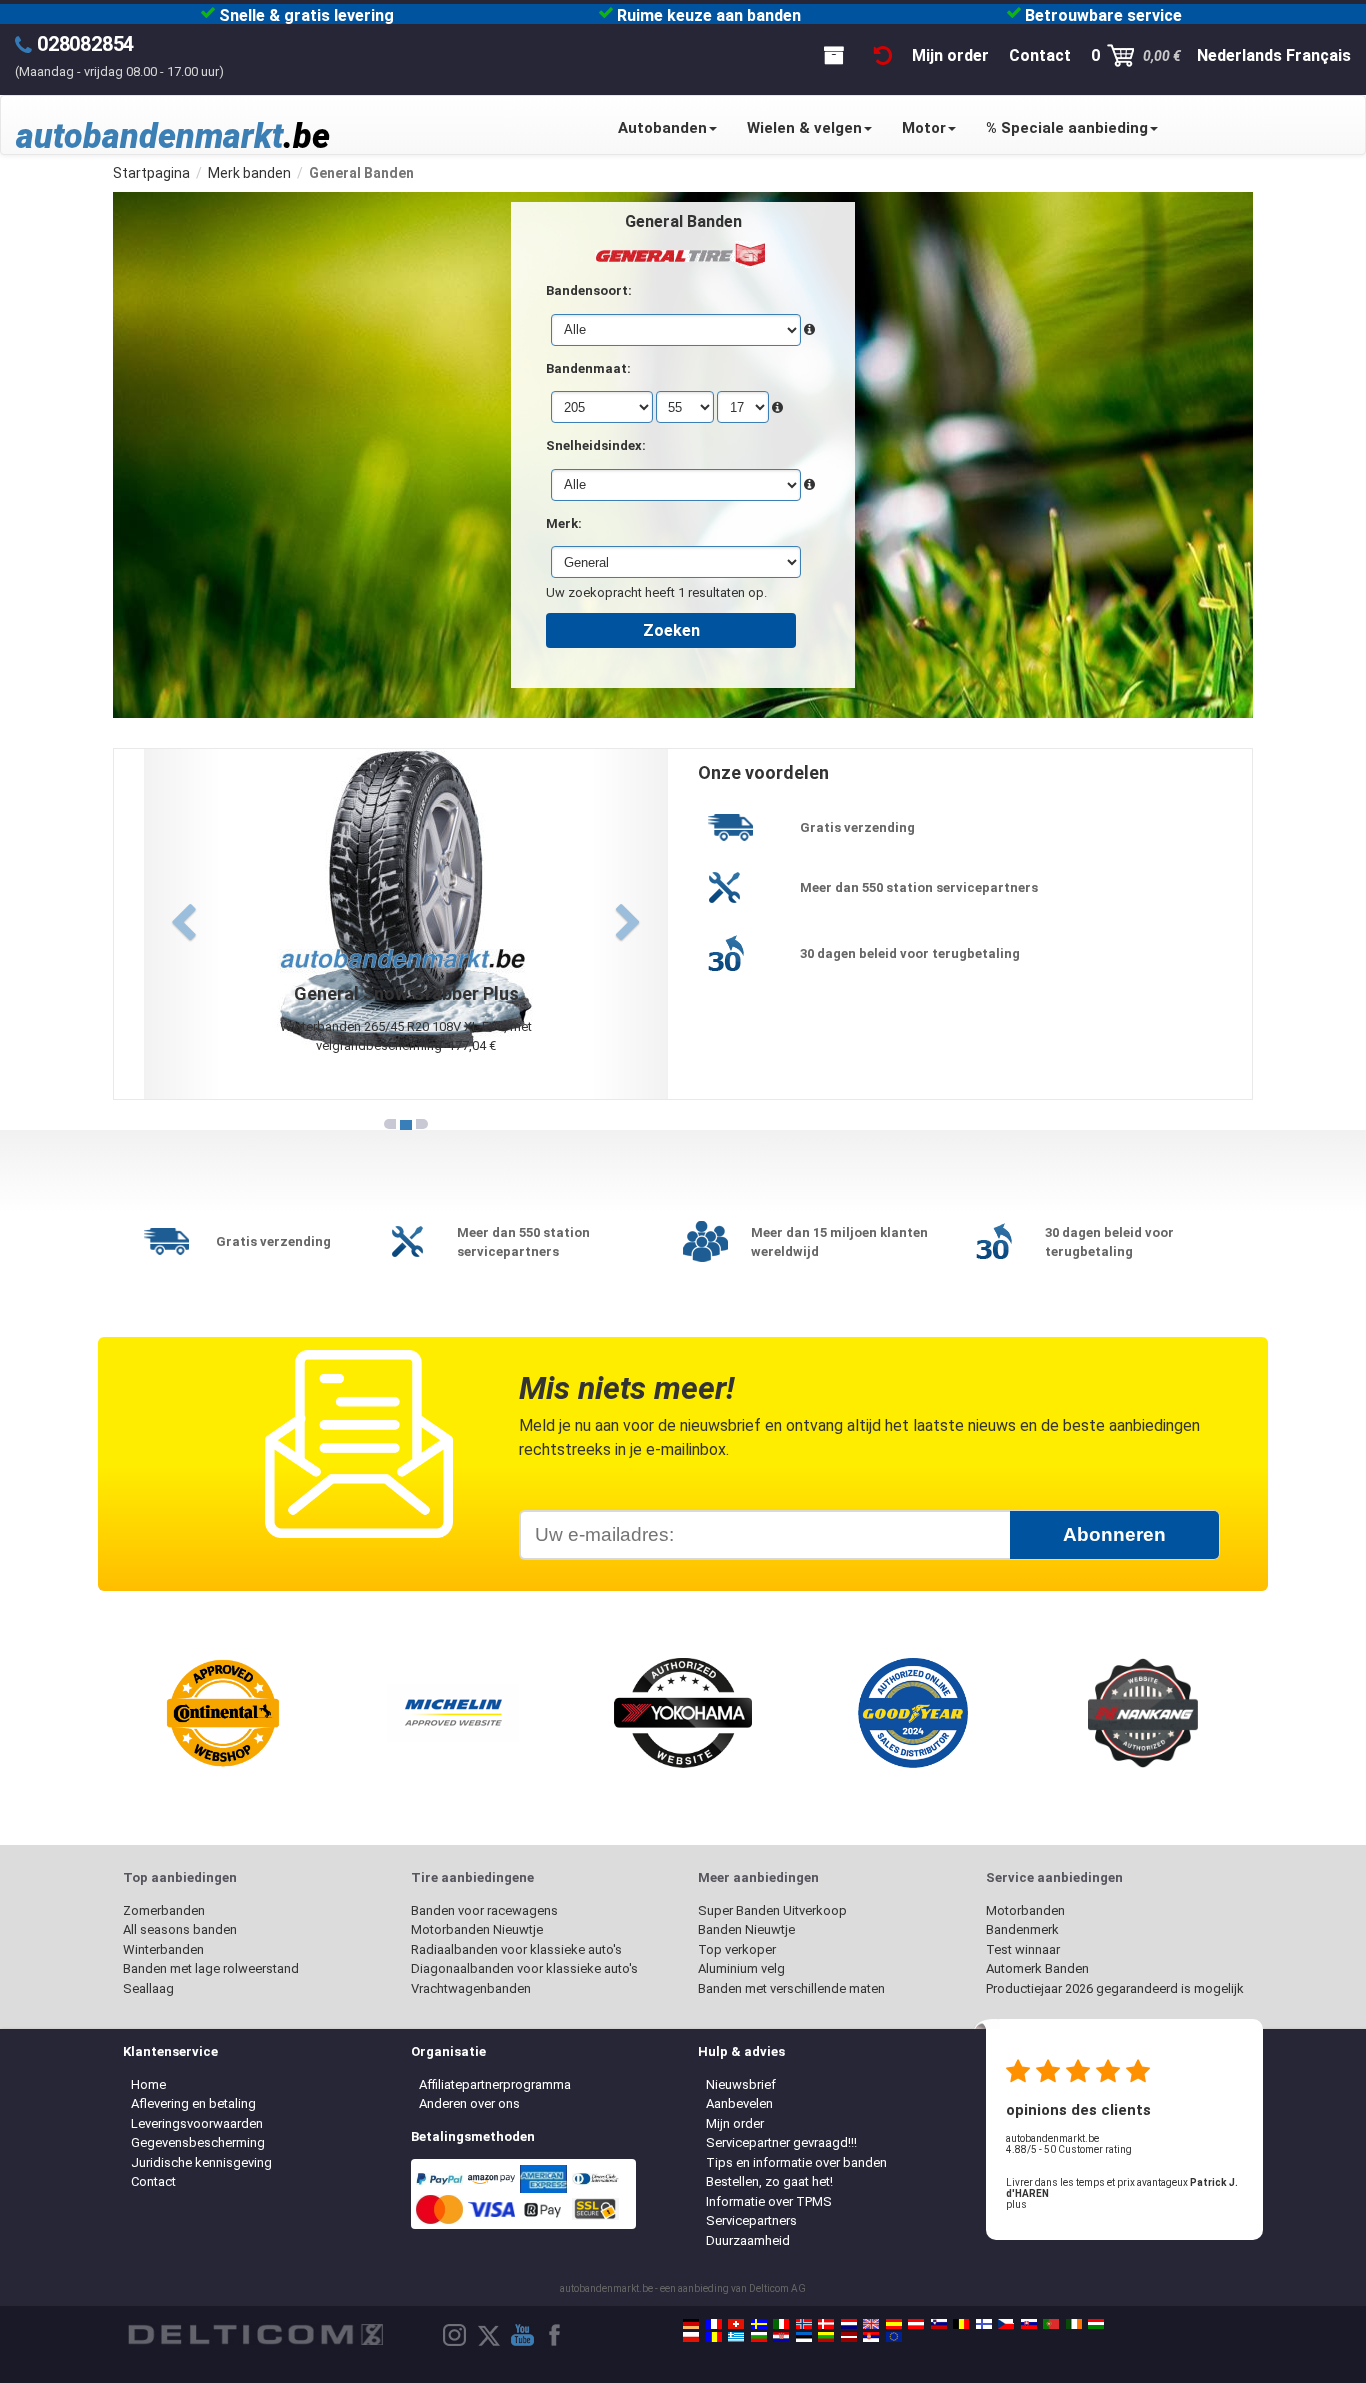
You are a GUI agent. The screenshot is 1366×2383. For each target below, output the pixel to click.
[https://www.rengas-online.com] (984, 2324)
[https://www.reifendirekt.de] (691, 2324)
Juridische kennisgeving (201, 2162)
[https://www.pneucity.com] (1051, 2324)
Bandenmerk (1022, 1929)
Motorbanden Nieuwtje (477, 1929)
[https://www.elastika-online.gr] (736, 2337)
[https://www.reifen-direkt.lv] (849, 2337)
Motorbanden (1025, 1910)
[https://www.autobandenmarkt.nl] (849, 2324)
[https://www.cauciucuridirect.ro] (714, 2337)
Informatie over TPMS (769, 2201)
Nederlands (1239, 55)
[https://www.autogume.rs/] (871, 2337)
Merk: (564, 523)
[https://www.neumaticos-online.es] (894, 2324)
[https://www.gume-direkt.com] (939, 2324)
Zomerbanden (164, 1910)
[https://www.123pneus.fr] (714, 2324)
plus (1016, 2204)
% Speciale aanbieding (1067, 128)
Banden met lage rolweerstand (211, 1968)
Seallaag (148, 1988)
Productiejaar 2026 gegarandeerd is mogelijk (1115, 1988)
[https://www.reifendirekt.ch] (736, 2324)
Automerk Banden (1037, 1968)
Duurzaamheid (748, 2240)
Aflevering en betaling (193, 2103)
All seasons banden (180, 1929)
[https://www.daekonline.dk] (826, 2324)
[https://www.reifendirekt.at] (916, 2324)
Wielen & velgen (804, 128)
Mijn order (735, 2123)
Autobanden (662, 128)
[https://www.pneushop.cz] (1006, 2324)
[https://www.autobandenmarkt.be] (961, 2324)
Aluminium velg (741, 1968)
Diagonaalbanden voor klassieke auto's (524, 1968)
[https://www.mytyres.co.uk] (871, 2324)
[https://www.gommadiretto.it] (781, 2324)
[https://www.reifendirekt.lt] (826, 2337)
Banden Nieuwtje (746, 1929)
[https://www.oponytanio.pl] (691, 2337)
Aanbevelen (739, 2103)
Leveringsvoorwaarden (197, 2123)
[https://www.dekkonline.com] (804, 2324)
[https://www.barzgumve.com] (759, 2337)
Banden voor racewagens (484, 1910)
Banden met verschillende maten (791, 1988)
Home (148, 2084)
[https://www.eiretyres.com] (1074, 2324)
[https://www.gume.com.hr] (781, 2337)
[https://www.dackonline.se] (759, 2324)
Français (1318, 55)
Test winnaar (1023, 1949)
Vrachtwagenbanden (471, 1988)
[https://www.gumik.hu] (1096, 2324)
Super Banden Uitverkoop (772, 1910)
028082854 (85, 44)
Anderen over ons (469, 2103)
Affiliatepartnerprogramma (495, 2084)
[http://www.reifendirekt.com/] (894, 2337)
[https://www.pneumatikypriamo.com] (1029, 2324)
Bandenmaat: (588, 368)
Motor (924, 128)
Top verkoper (737, 1949)
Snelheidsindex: (596, 445)
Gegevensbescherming (198, 2142)
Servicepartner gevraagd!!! (781, 2142)
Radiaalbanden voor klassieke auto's (516, 1949)
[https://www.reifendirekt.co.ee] (804, 2337)
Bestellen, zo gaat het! (769, 2181)
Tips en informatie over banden (796, 2162)
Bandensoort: (589, 290)
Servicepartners (751, 2220)
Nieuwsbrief (741, 2084)
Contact (153, 2181)
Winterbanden (163, 1949)
